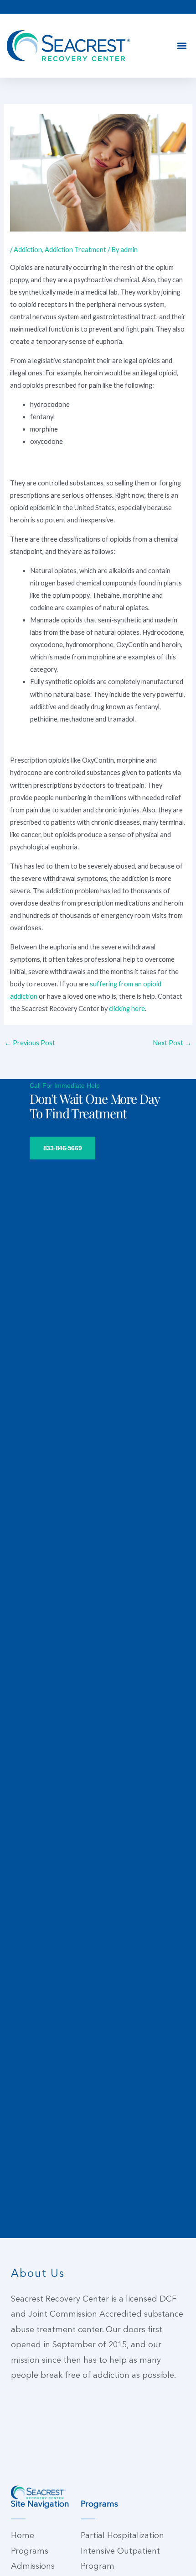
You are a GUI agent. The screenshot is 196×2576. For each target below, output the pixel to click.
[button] (182, 46)
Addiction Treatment (75, 250)
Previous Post (30, 1043)
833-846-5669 (63, 1148)
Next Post (172, 1043)
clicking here (127, 1009)
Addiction (28, 250)
